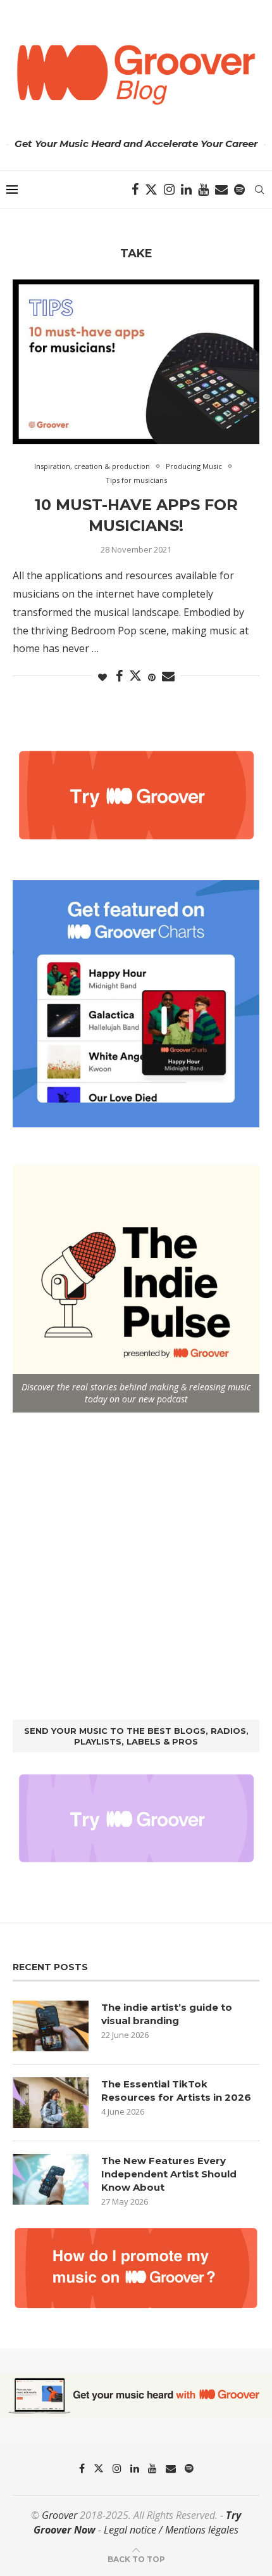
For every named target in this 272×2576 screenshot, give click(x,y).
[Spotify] (239, 189)
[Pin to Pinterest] (152, 677)
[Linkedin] (186, 189)
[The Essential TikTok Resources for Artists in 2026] (51, 2103)
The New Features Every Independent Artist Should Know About (169, 2174)
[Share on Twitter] (135, 676)
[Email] (221, 189)
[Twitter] (151, 189)
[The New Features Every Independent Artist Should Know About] (51, 2179)
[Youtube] (203, 189)
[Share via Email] (168, 676)
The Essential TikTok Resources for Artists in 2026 (176, 2091)
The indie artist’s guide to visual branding (167, 2014)
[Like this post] (102, 677)
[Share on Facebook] (119, 676)
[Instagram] (169, 189)
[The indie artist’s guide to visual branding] (51, 2026)
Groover (59, 2515)
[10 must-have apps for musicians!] (136, 362)
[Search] (259, 189)
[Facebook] (135, 189)
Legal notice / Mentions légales (171, 2530)
